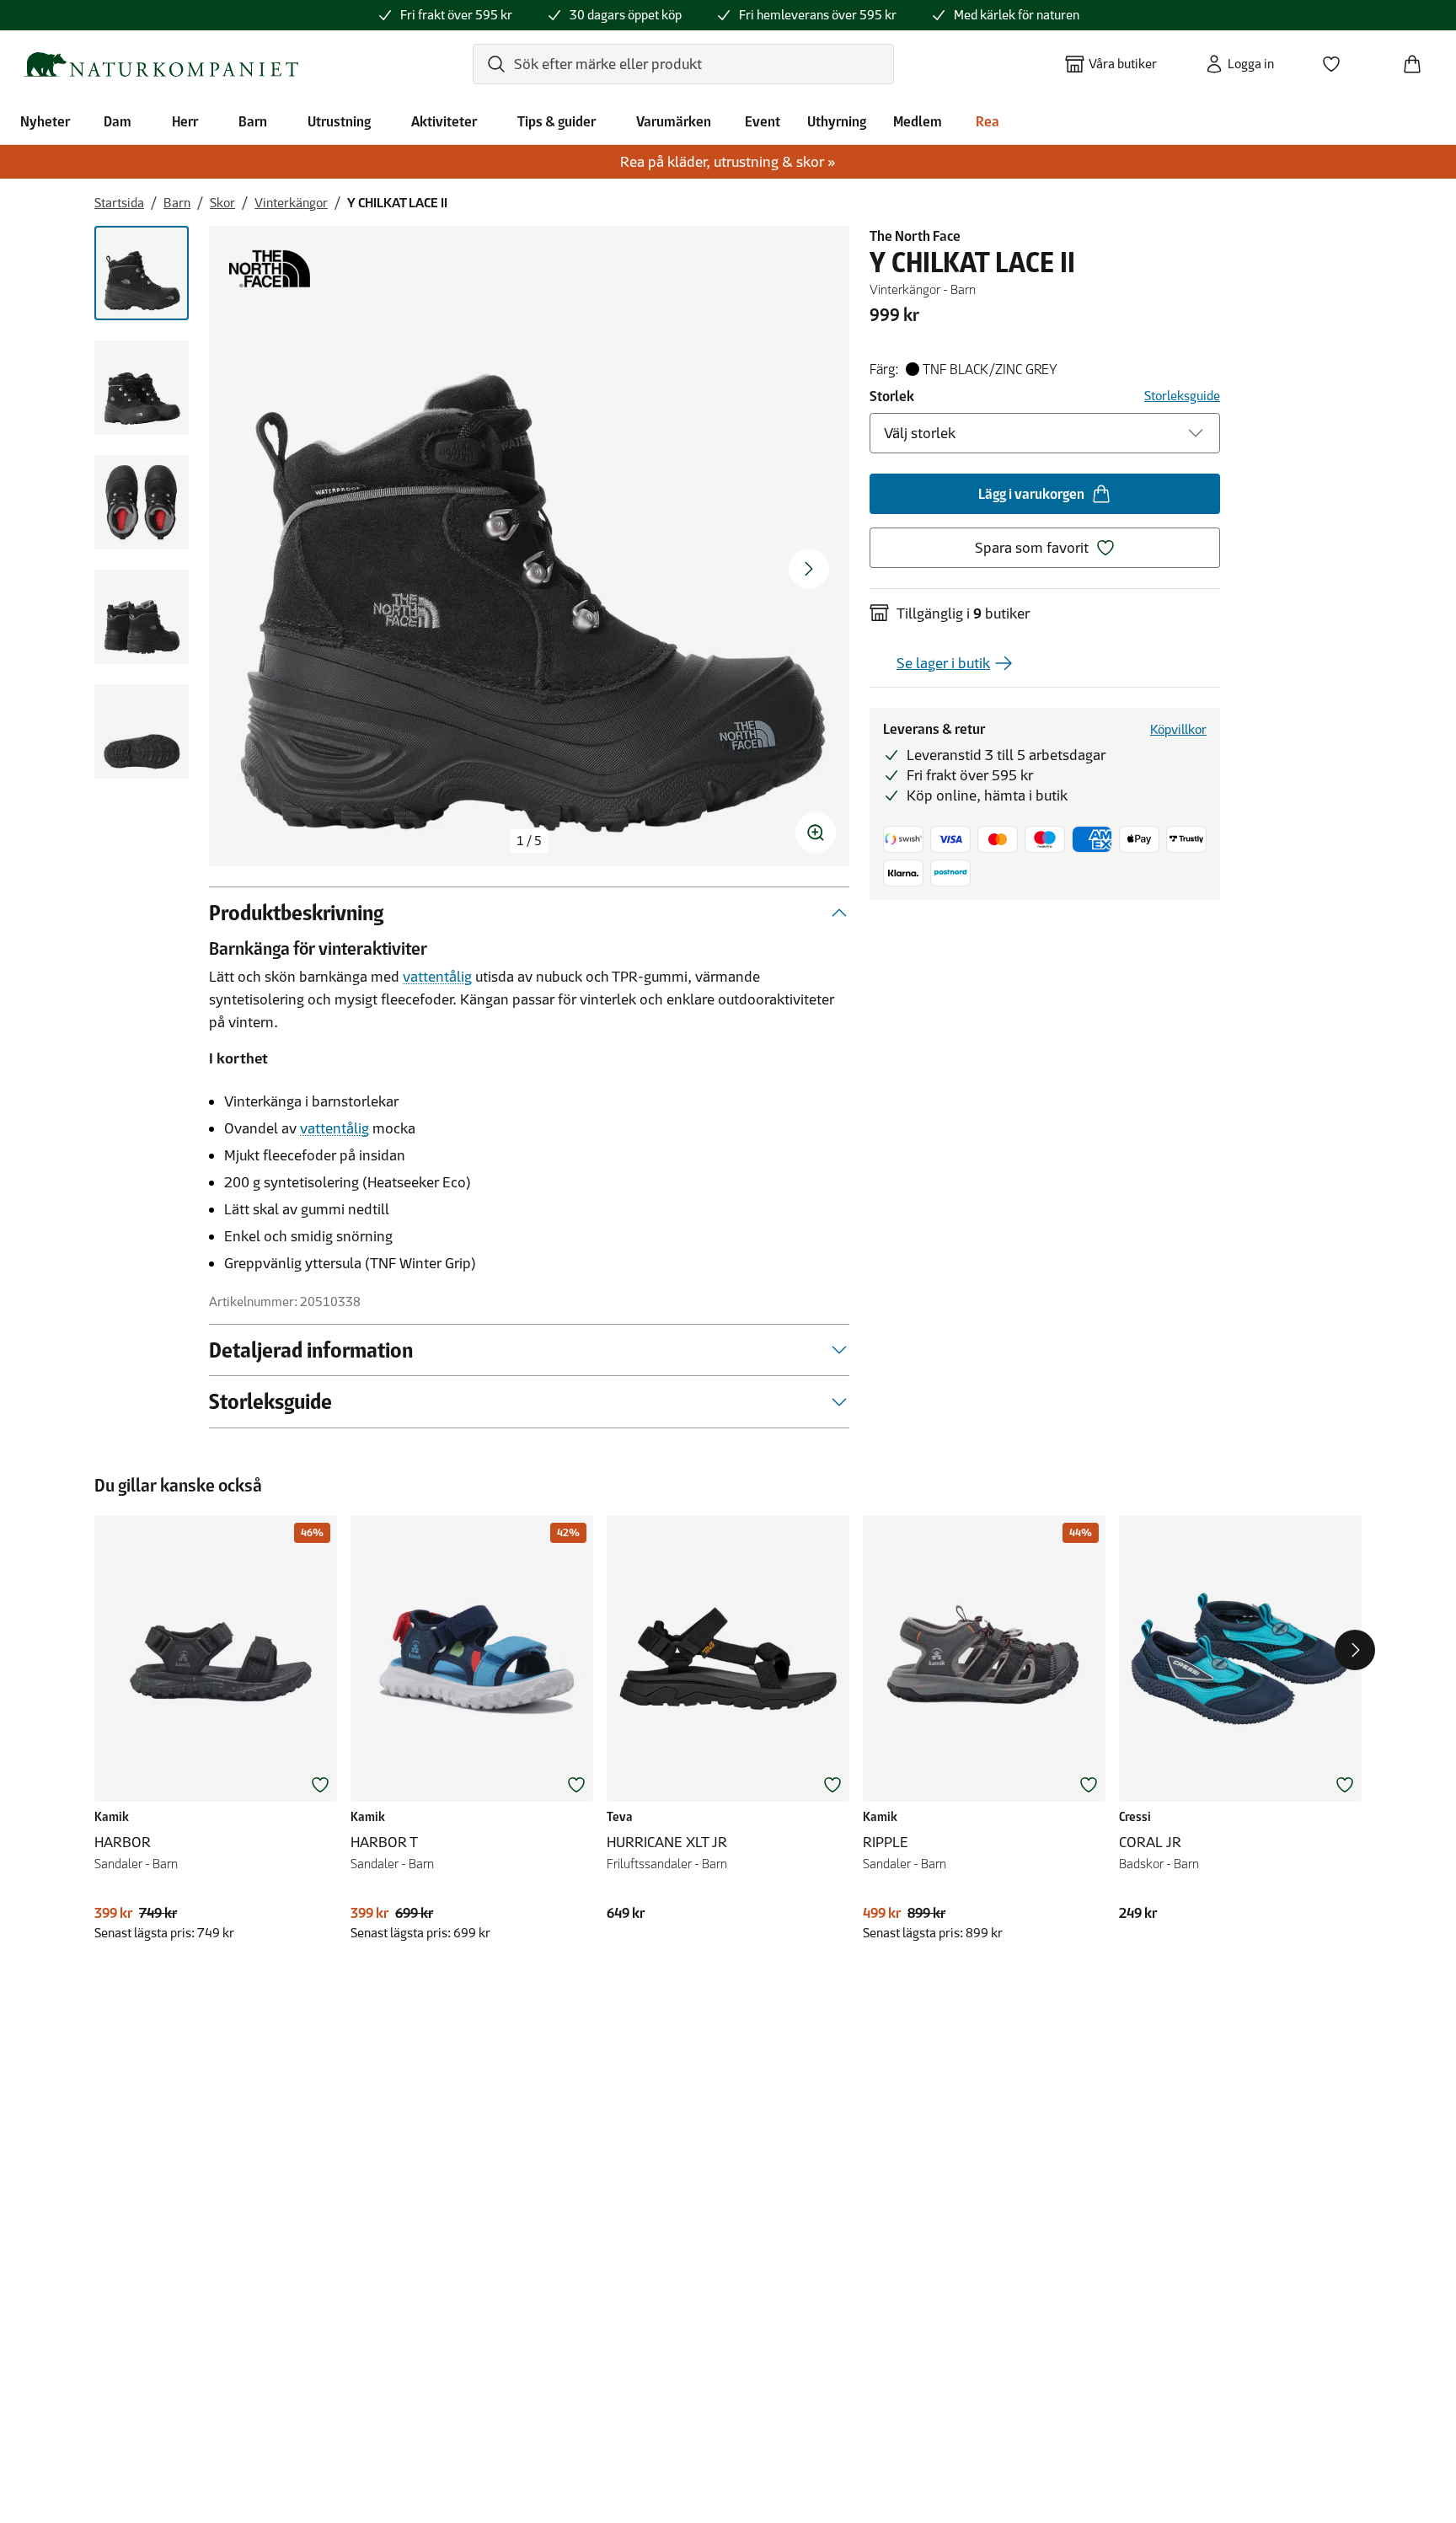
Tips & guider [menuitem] (557, 121)
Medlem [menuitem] (918, 121)
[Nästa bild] (809, 569)
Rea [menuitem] (988, 121)
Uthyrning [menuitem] (837, 121)
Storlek (892, 396)
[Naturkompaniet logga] (161, 64)
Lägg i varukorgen (1031, 494)
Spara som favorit (1032, 548)
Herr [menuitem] (185, 121)
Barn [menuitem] (253, 121)
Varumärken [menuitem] (674, 121)
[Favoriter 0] (1338, 59)
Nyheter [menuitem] (45, 121)
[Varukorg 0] (1419, 59)
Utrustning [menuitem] (339, 121)
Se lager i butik (943, 663)
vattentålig (437, 977)
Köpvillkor (1178, 729)
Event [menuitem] (763, 121)
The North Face (915, 236)
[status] (529, 841)
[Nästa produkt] (1355, 1650)
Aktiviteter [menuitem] (444, 121)
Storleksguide (1182, 396)
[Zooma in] (816, 833)
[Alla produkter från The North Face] (270, 269)
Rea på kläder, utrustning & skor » (728, 162)
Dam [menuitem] (118, 121)
